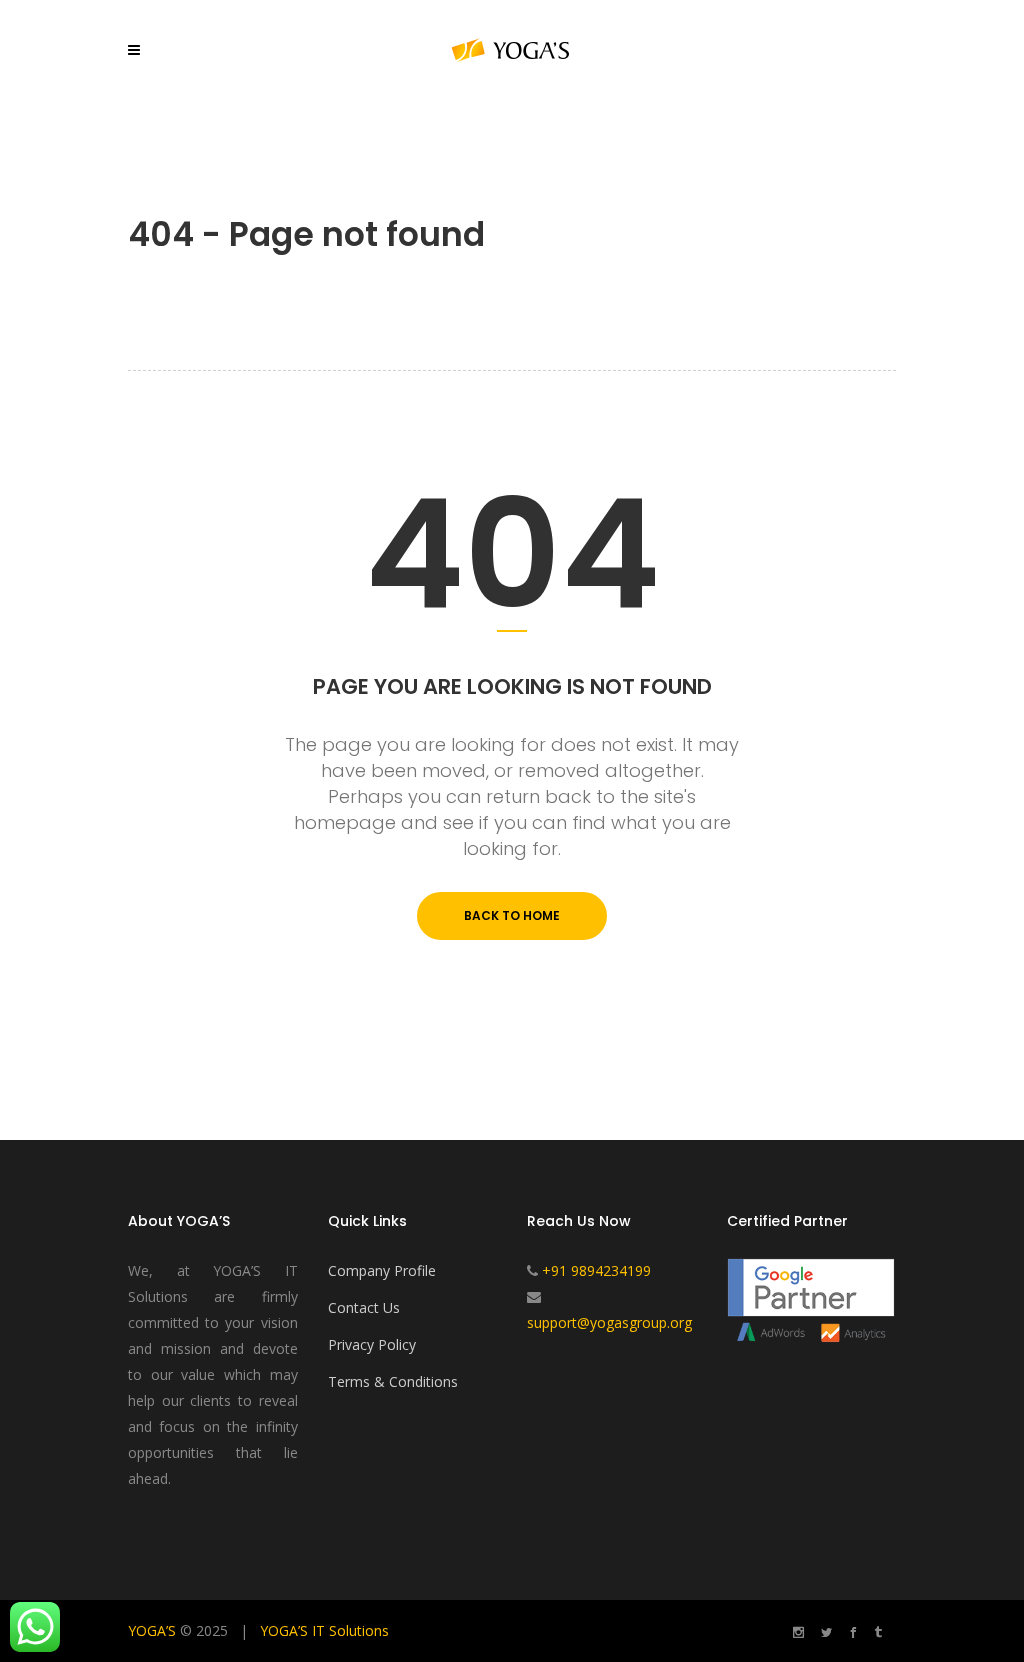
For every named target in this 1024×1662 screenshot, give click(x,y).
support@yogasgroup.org (609, 1322)
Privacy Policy (372, 1344)
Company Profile (382, 1270)
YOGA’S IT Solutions (324, 1630)
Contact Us (364, 1307)
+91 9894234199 (596, 1270)
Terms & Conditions (393, 1381)
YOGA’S (152, 1630)
